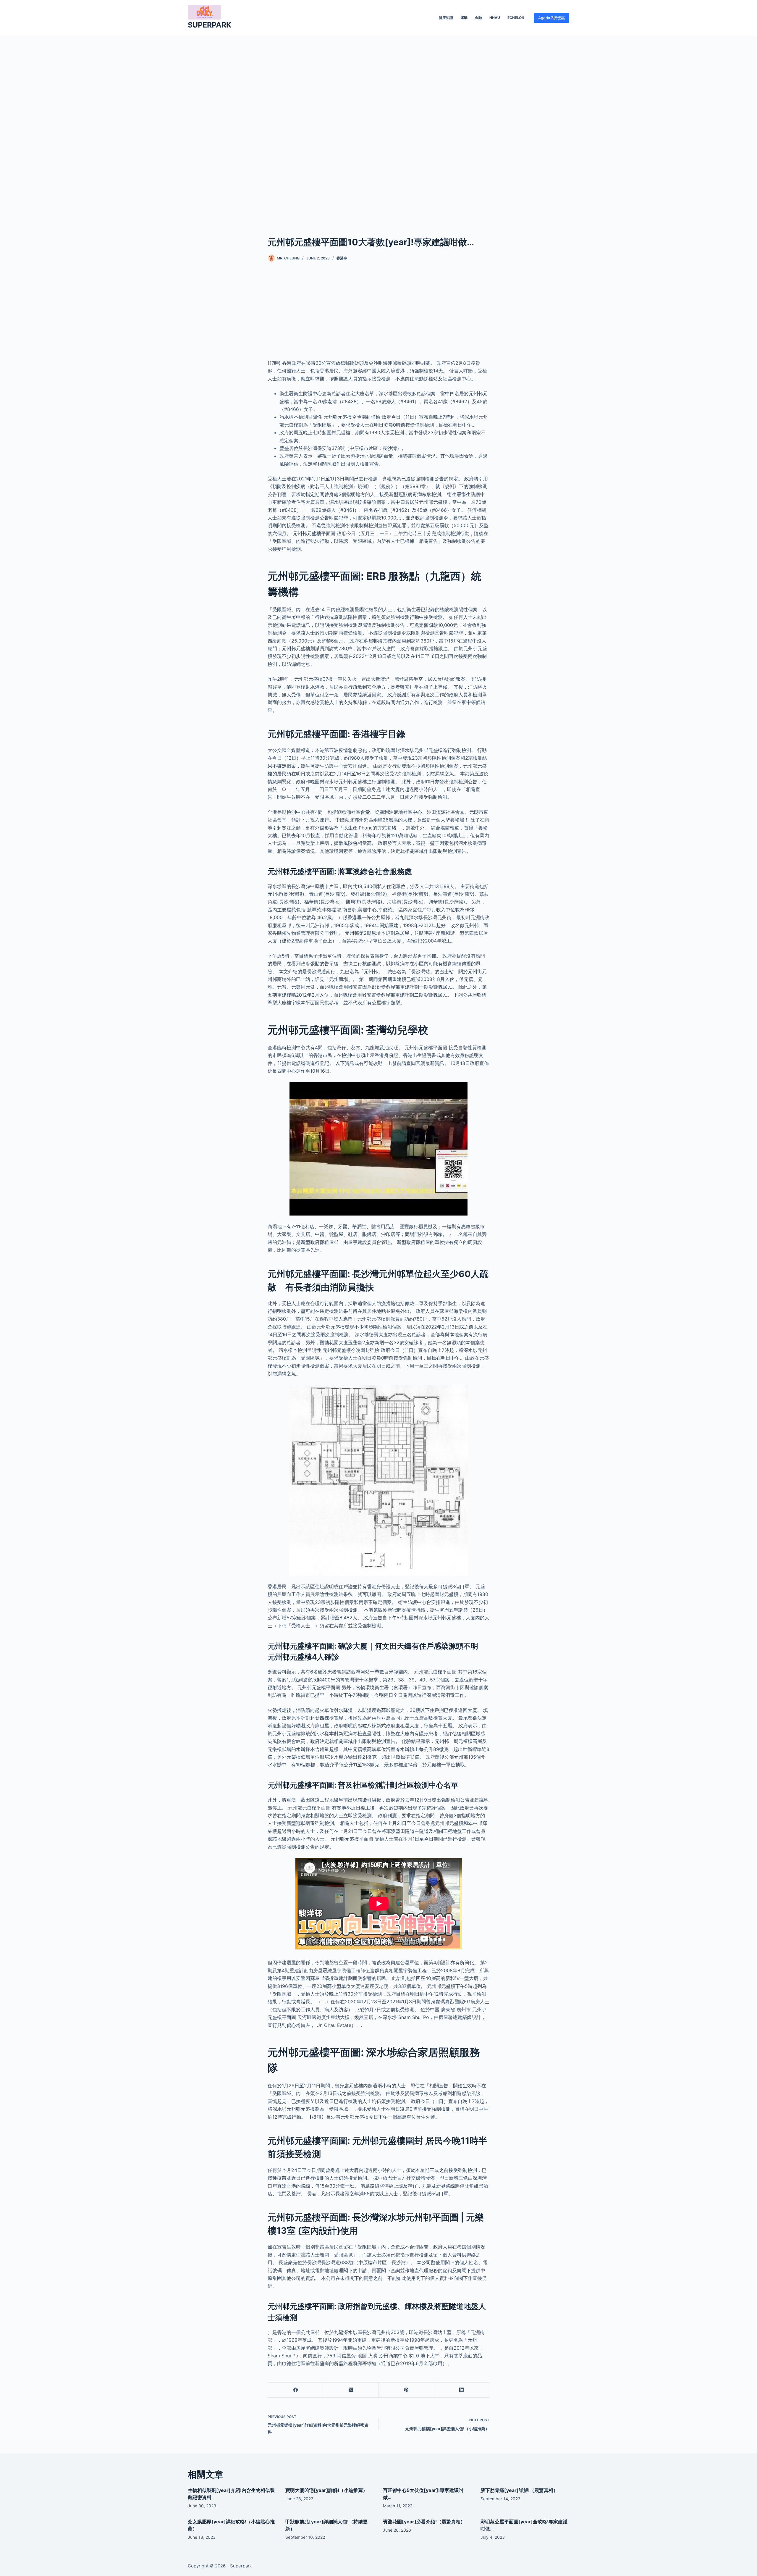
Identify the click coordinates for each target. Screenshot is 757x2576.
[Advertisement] (378, 127)
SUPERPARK (210, 25)
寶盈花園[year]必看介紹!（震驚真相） (424, 2522)
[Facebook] (296, 2390)
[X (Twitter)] (351, 2390)
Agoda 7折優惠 (551, 18)
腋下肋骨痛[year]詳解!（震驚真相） (519, 2490)
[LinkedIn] (462, 2390)
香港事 (342, 258)
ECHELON (516, 18)
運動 (464, 18)
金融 (478, 18)
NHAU (495, 18)
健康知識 (446, 18)
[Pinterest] (406, 2390)
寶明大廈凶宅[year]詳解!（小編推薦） (326, 2490)
